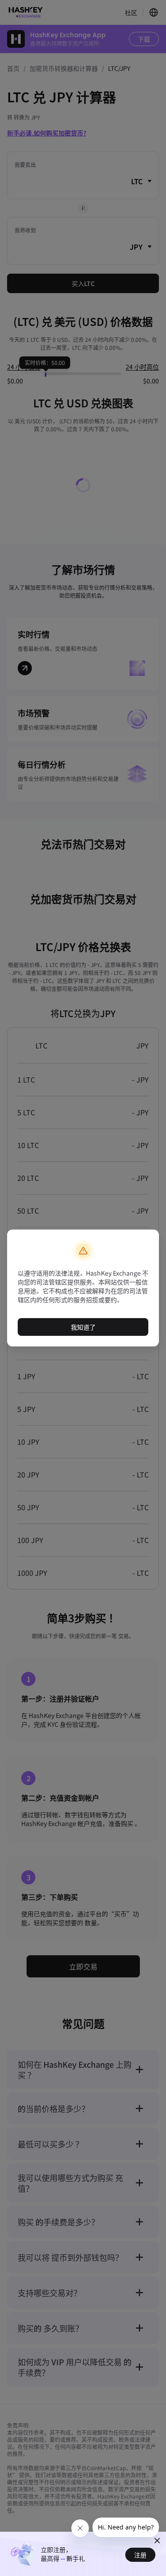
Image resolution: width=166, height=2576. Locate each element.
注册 (140, 2555)
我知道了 (83, 1327)
